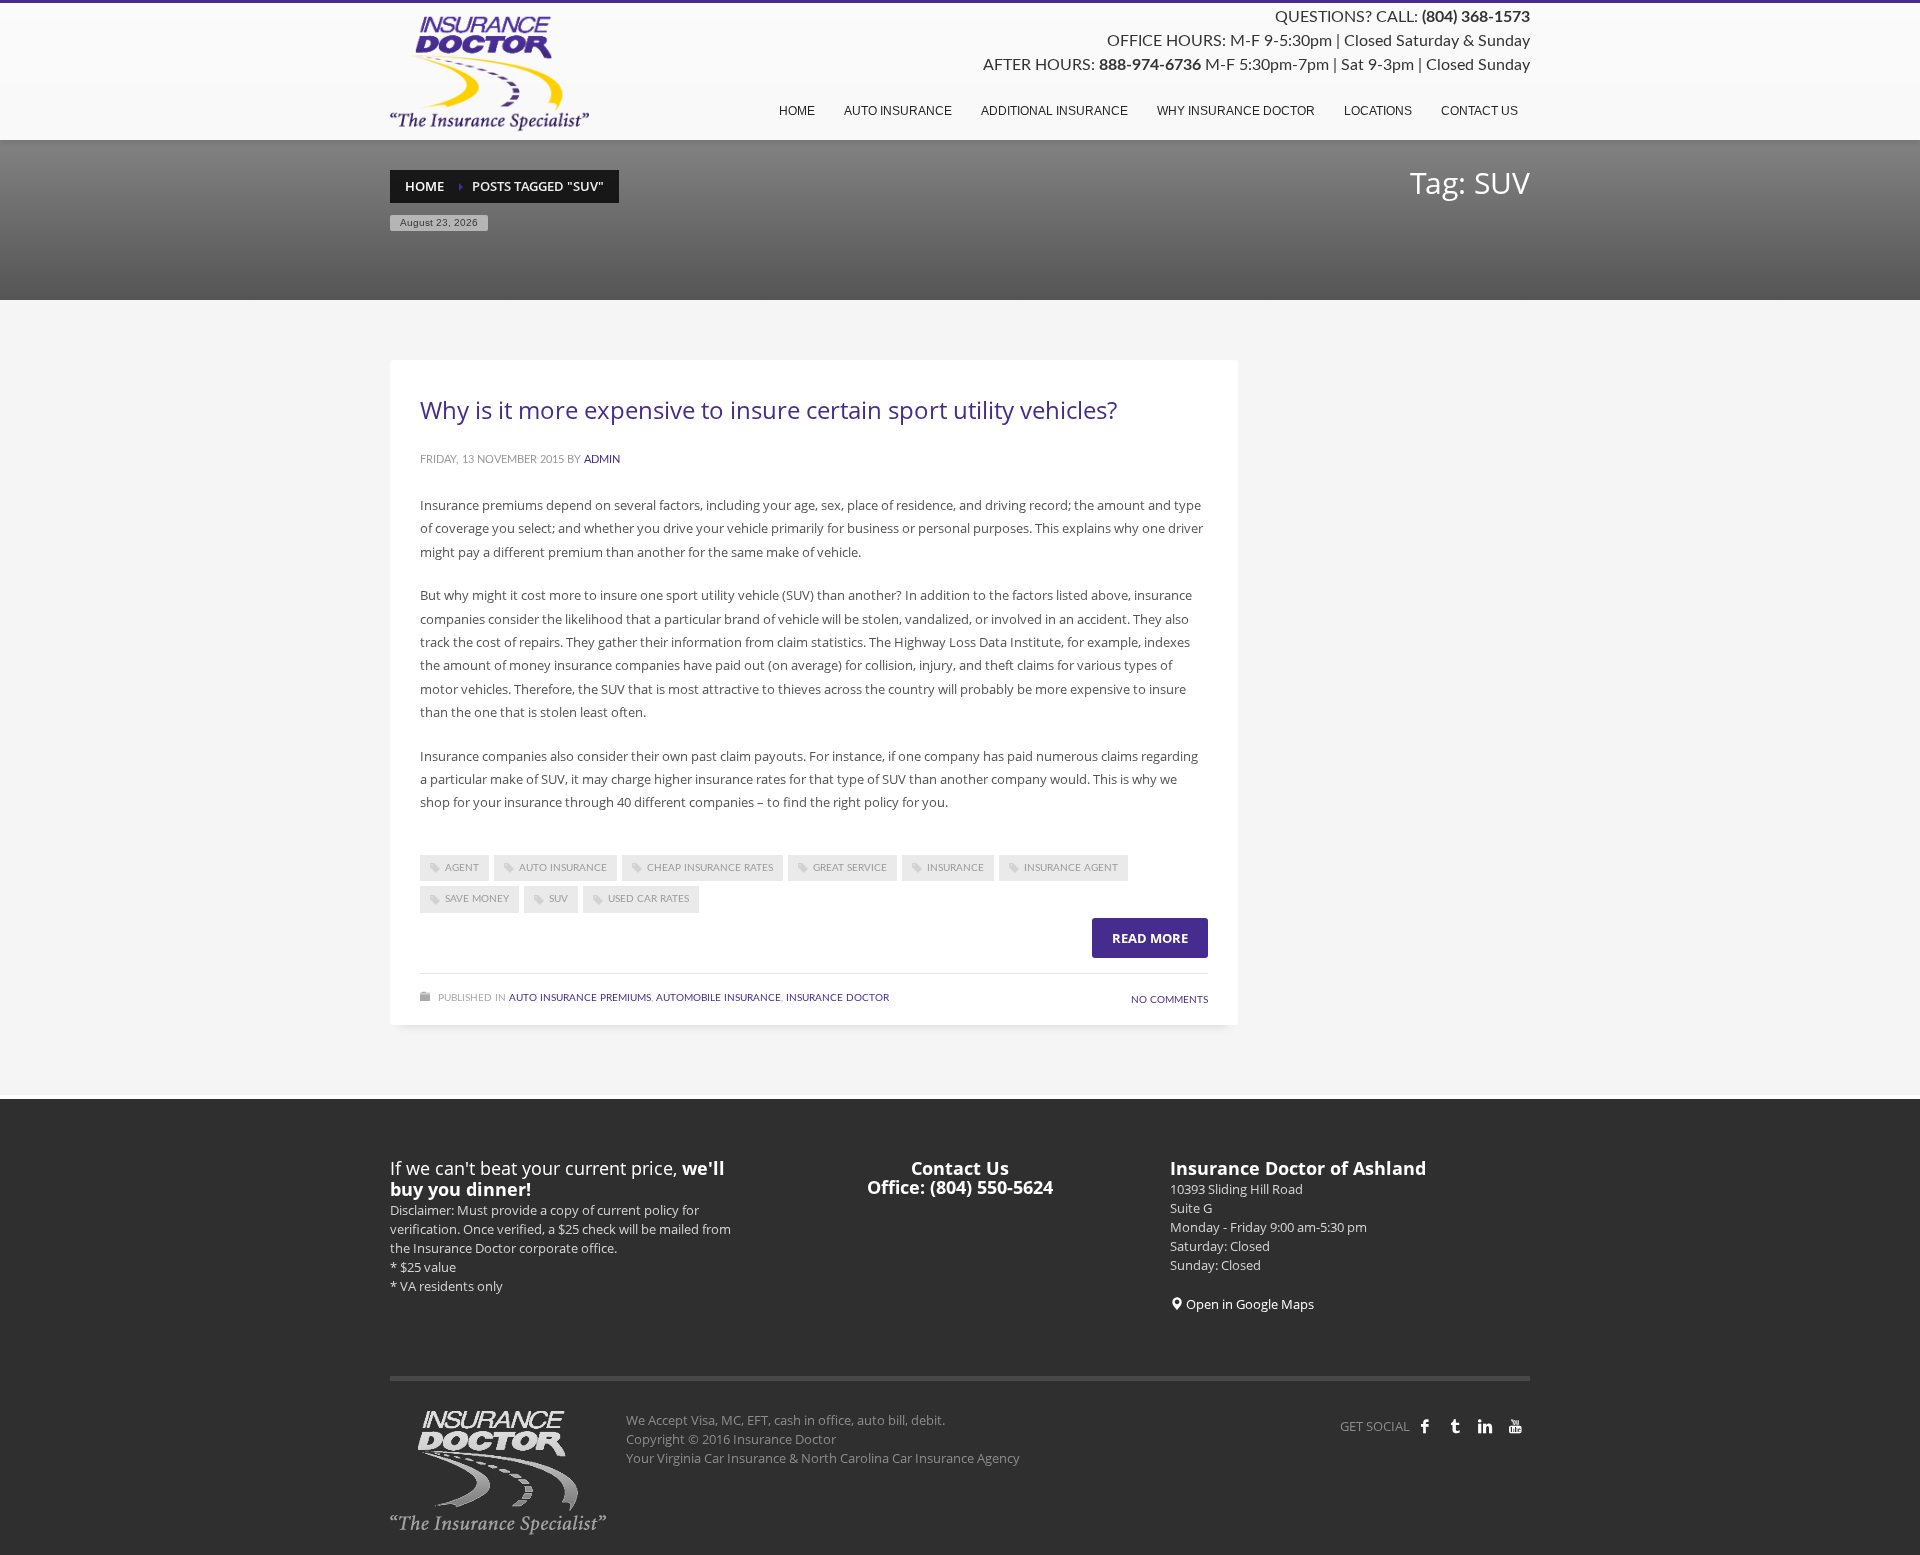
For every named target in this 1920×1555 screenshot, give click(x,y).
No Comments (1169, 1000)
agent (462, 868)
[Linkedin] (1485, 1426)
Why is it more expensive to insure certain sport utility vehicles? (768, 409)
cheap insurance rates (710, 868)
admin (602, 459)
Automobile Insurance (718, 998)
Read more (1150, 938)
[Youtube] (1515, 1426)
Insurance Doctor (837, 998)
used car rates (648, 899)
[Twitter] (1455, 1426)
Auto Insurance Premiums (580, 998)
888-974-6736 (1150, 65)
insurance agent (1071, 868)
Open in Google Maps (1248, 1304)
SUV (558, 899)
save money (477, 899)
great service (850, 868)
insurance (955, 868)
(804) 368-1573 (1476, 17)
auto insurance (563, 868)
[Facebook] (1425, 1426)
